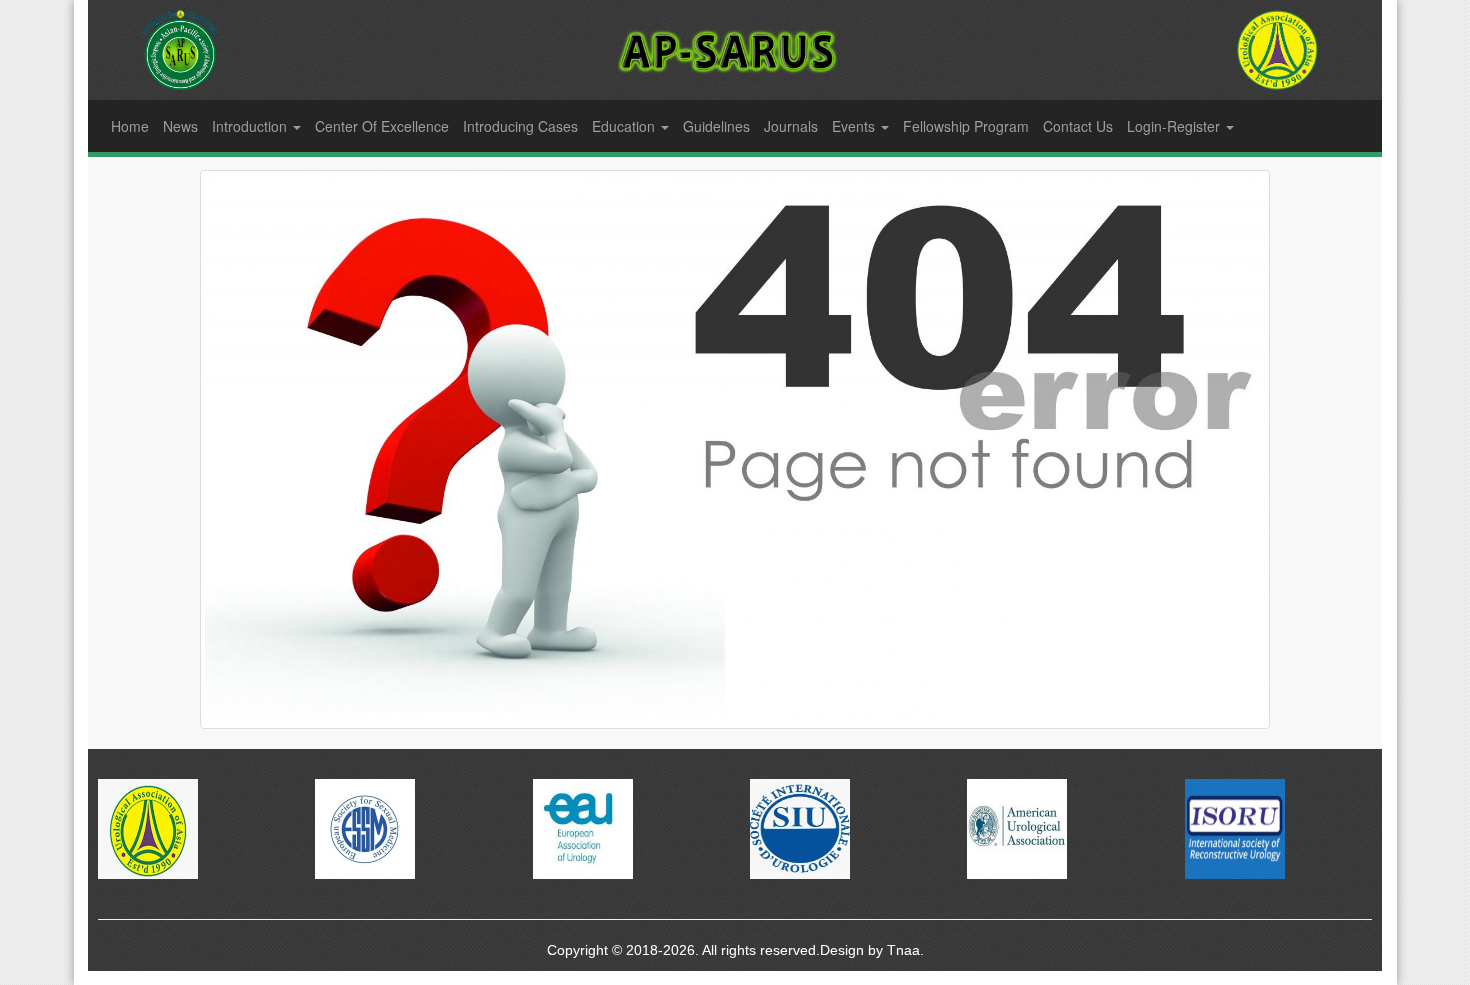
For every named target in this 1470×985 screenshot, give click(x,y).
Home (130, 126)
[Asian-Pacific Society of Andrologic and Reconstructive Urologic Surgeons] (1277, 50)
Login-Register (1175, 126)
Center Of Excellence (382, 126)
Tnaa (903, 950)
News (180, 126)
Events (855, 126)
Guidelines (716, 126)
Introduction (251, 126)
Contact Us (1078, 126)
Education (625, 126)
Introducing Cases (520, 126)
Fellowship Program (966, 126)
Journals (791, 126)
